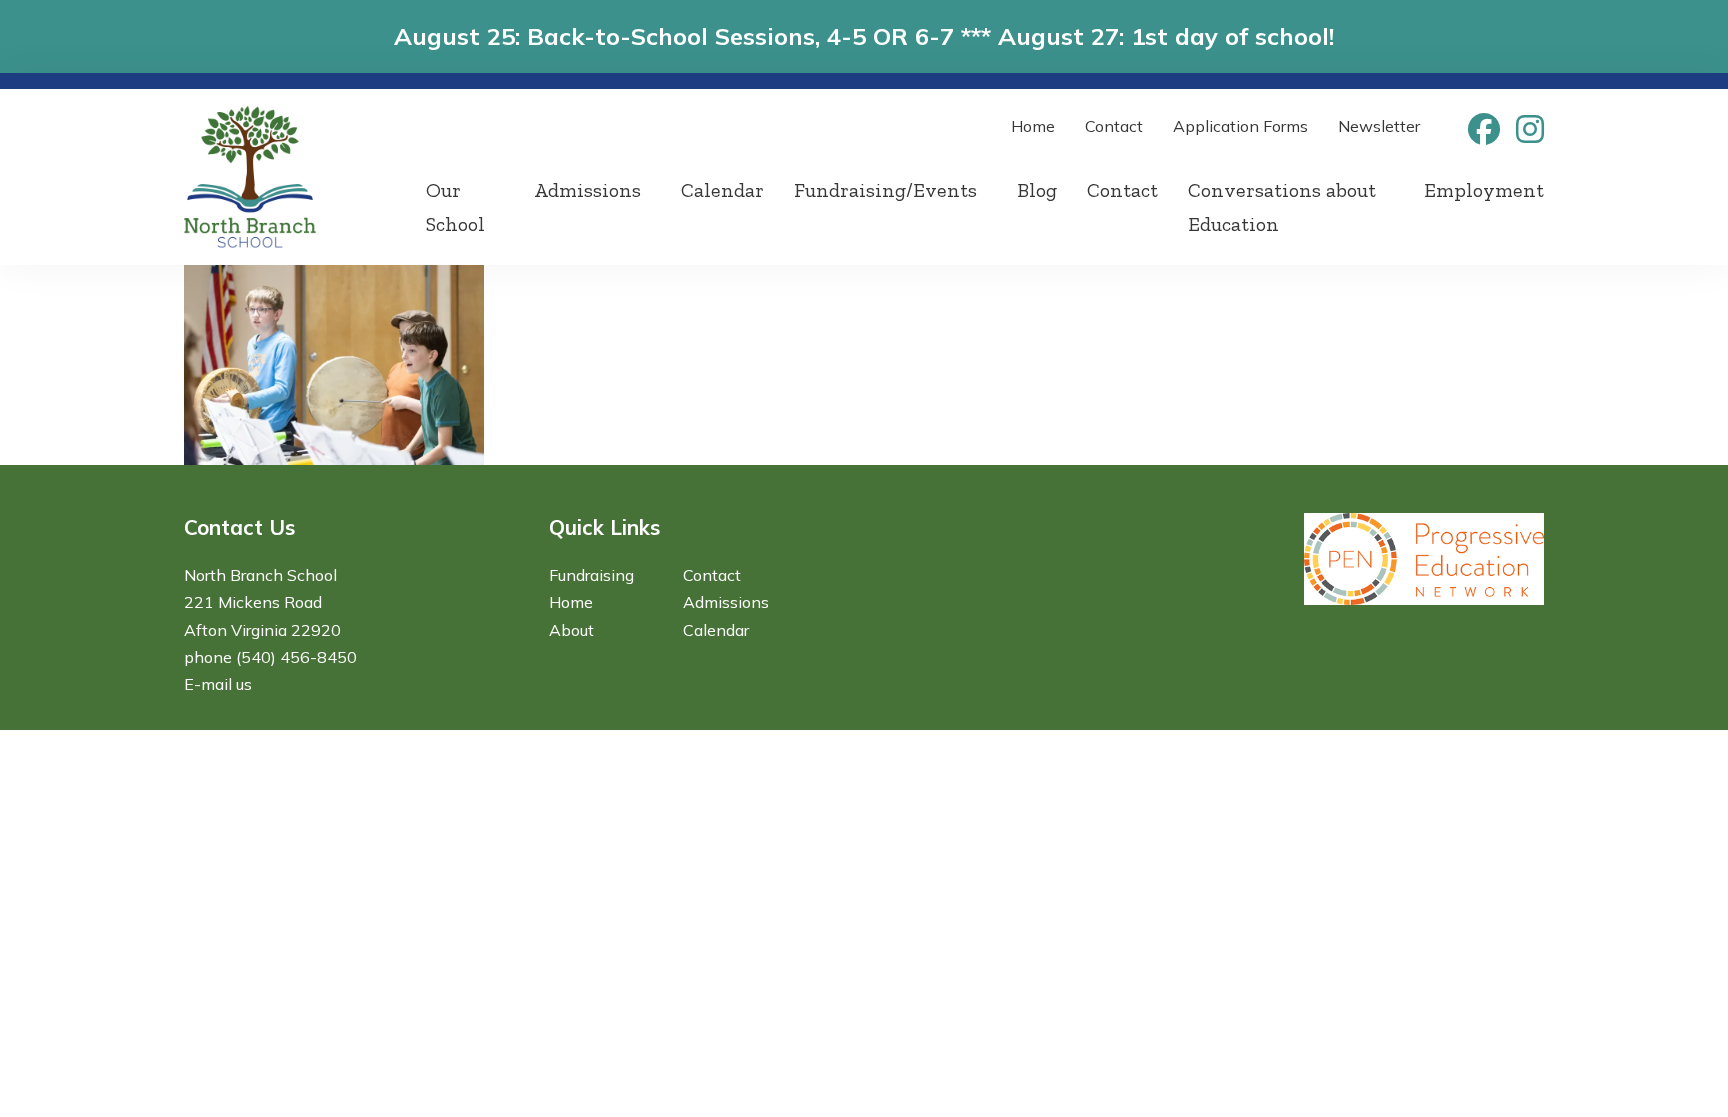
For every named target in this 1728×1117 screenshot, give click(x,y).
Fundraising (591, 575)
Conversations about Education (1282, 207)
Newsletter (1379, 126)
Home (1033, 126)
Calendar (722, 190)
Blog (1037, 190)
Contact (1114, 126)
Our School (455, 207)
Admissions (587, 190)
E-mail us (218, 684)
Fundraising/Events (885, 190)
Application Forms (1240, 126)
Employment (1484, 190)
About (571, 630)
